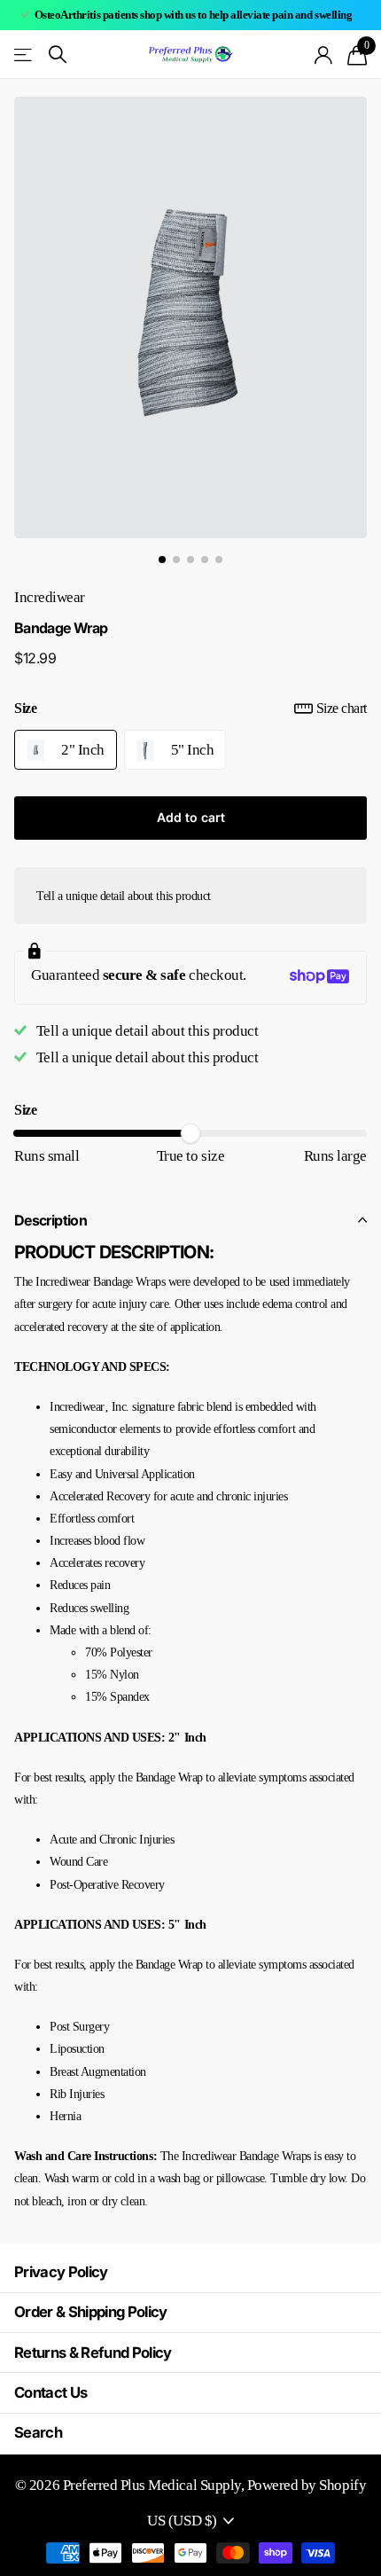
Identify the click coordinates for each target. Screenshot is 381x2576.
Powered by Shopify (307, 2485)
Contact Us (51, 2392)
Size (190, 708)
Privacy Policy (61, 2272)
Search (38, 2432)
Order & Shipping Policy (91, 2312)
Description (51, 1220)
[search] (58, 55)
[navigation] (162, 560)
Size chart (342, 708)
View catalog (24, 55)
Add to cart (191, 817)
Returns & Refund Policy (93, 2353)
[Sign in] (324, 55)
